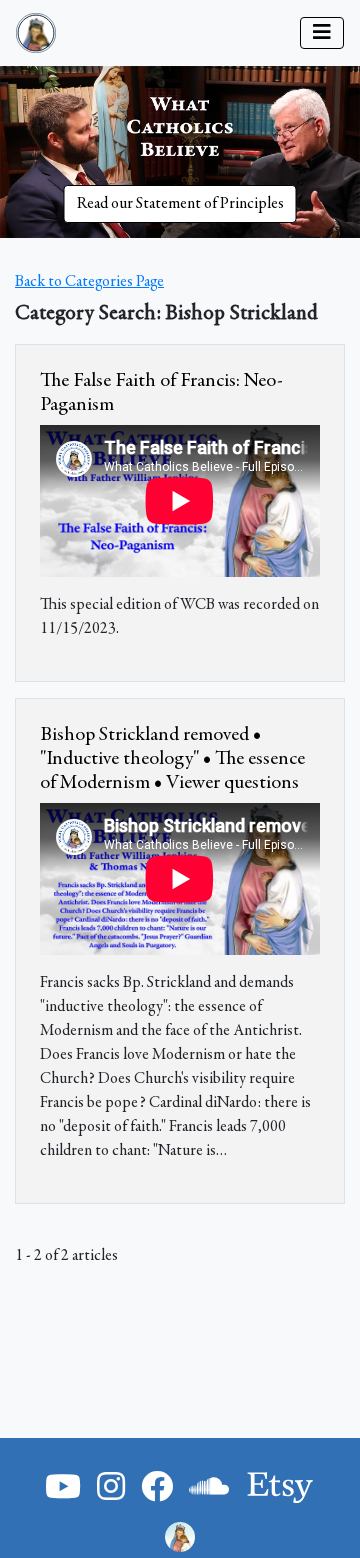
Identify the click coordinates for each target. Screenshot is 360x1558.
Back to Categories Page (89, 282)
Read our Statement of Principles (180, 204)
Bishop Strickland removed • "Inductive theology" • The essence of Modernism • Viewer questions (172, 759)
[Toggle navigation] (322, 33)
